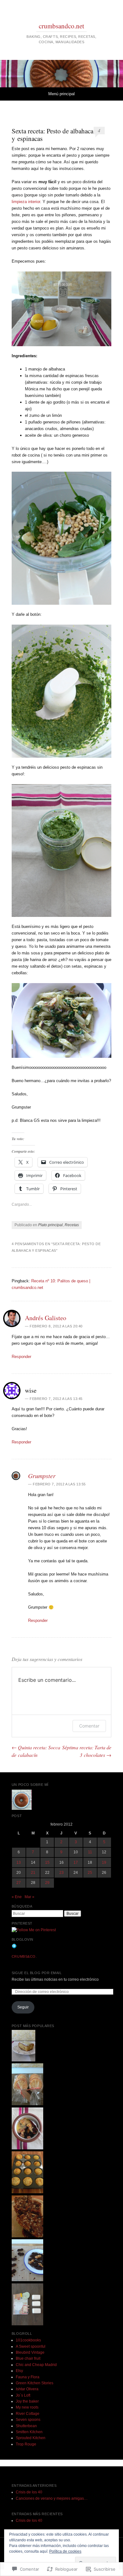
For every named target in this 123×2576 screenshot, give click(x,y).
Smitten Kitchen (29, 2432)
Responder (21, 1357)
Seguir (23, 2007)
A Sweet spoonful (31, 2346)
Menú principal (61, 94)
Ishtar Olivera (27, 2389)
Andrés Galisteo (46, 1318)
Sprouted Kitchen (31, 2438)
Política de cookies (65, 2551)
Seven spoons (28, 2420)
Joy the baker (27, 2401)
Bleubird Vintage (30, 2352)
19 (104, 1862)
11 (90, 1852)
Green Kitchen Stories (35, 2383)
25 (90, 1873)
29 (47, 1883)
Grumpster (42, 1476)
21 (33, 1873)
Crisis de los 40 (29, 2492)
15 (47, 1862)
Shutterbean (26, 2426)
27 (19, 1883)
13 (19, 1862)
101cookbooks (28, 2340)
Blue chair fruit (28, 2358)
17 (76, 1862)
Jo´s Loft (23, 2395)
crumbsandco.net (61, 26)
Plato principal (50, 1225)
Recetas (72, 1225)
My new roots (27, 2407)
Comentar (89, 1726)
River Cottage (28, 2414)
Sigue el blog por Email (37, 1973)
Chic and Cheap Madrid (36, 2365)
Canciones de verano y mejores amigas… (52, 2498)
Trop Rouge (26, 2444)
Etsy (19, 2371)
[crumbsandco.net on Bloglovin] (14, 1947)
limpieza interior (26, 202)
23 (61, 1873)
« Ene (17, 1897)
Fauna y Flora (28, 2377)
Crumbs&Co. (24, 1956)
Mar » (29, 1897)
